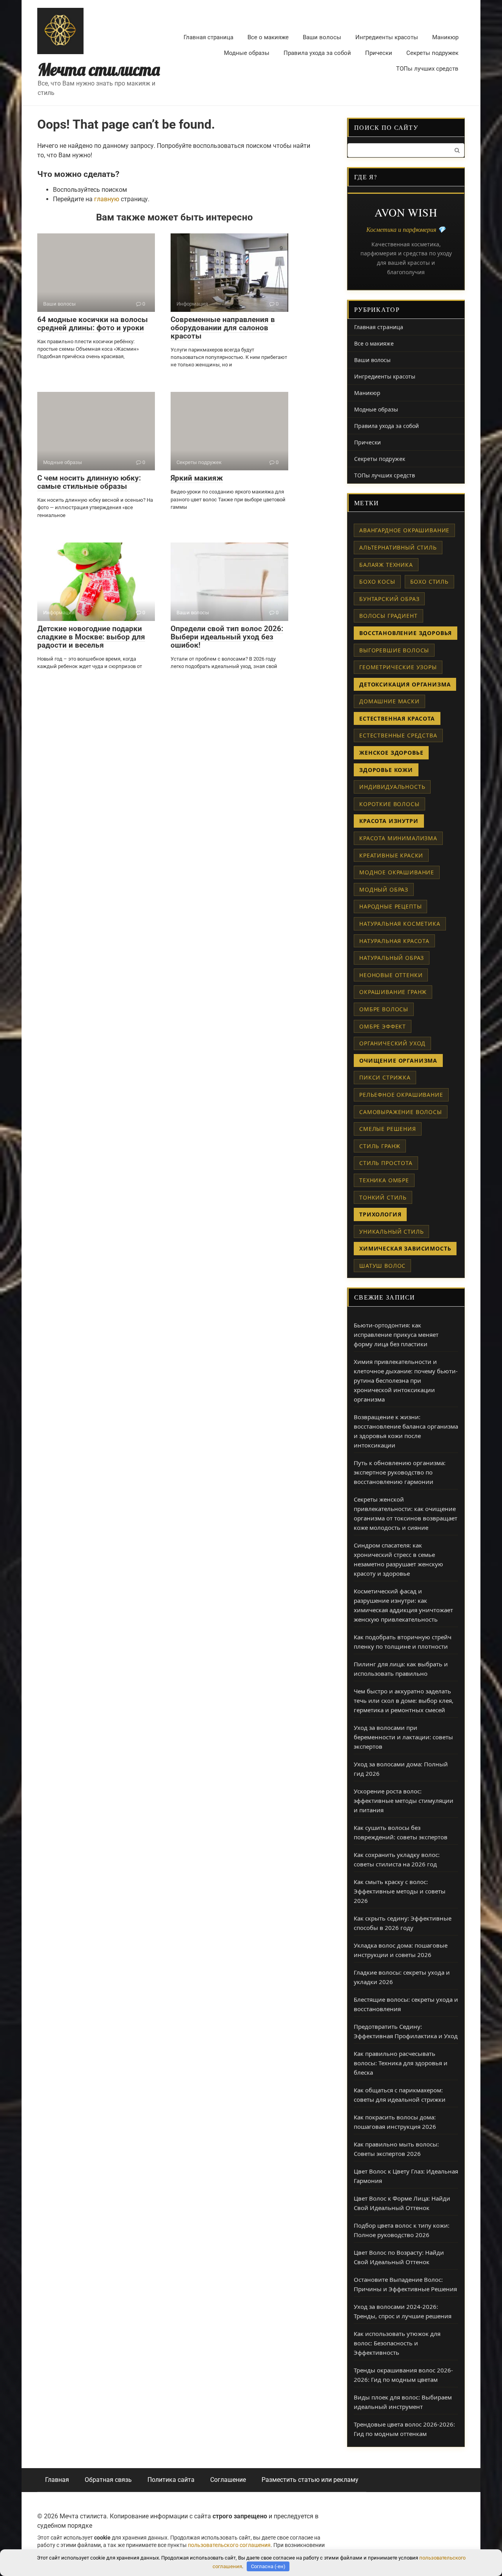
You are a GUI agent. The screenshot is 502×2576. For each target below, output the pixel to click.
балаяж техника (386, 565)
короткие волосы (389, 804)
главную (107, 199)
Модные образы (247, 53)
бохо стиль (429, 582)
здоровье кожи (386, 770)
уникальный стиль (391, 1232)
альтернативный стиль (398, 547)
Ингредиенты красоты (387, 37)
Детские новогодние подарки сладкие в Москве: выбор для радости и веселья (91, 637)
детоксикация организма (405, 684)
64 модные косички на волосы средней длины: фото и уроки (93, 324)
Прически (379, 53)
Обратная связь (108, 2480)
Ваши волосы (322, 37)
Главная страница (208, 37)
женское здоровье (391, 753)
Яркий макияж (197, 478)
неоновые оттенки (391, 975)
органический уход (392, 1043)
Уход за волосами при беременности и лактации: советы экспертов (403, 1737)
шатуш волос (382, 1266)
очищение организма (398, 1060)
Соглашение (228, 2480)
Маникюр (445, 37)
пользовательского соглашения (229, 2545)
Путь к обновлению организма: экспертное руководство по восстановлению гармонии (400, 1472)
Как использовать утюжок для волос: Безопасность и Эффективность (397, 2343)
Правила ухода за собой (317, 53)
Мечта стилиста (99, 70)
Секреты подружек (432, 53)
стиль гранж (380, 1146)
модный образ (384, 889)
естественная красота (397, 718)
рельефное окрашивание (401, 1095)
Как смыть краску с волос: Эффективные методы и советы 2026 (400, 1891)
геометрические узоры (398, 667)
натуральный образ (392, 958)
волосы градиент (388, 616)
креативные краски (391, 855)
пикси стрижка (385, 1077)
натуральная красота (394, 941)
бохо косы (377, 582)
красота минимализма (398, 838)
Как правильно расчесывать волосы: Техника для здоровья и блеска (401, 2063)
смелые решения (388, 1129)
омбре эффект (383, 1026)
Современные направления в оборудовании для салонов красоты (223, 328)
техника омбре (384, 1180)
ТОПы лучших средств (427, 69)
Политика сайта (171, 2480)
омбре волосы (384, 1009)
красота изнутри (389, 821)
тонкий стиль (383, 1197)
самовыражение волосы (401, 1112)
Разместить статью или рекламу (310, 2480)
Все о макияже (268, 37)
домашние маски (389, 701)
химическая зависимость (405, 1248)
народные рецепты (390, 906)
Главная (57, 2480)
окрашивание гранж (393, 992)
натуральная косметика (400, 924)
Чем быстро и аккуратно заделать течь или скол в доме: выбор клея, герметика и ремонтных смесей (404, 1700)
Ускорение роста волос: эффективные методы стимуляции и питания (404, 1800)
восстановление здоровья (406, 633)
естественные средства (398, 735)
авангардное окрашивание (404, 530)
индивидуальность (392, 787)
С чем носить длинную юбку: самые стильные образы (89, 482)
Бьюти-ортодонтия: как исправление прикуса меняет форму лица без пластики (396, 1334)
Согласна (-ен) (268, 2566)
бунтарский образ (389, 599)
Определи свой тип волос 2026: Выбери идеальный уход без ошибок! (227, 637)
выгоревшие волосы (394, 650)
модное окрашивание (397, 872)
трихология (380, 1214)
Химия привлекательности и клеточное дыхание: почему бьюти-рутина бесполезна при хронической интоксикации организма (406, 1380)
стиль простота (386, 1163)
